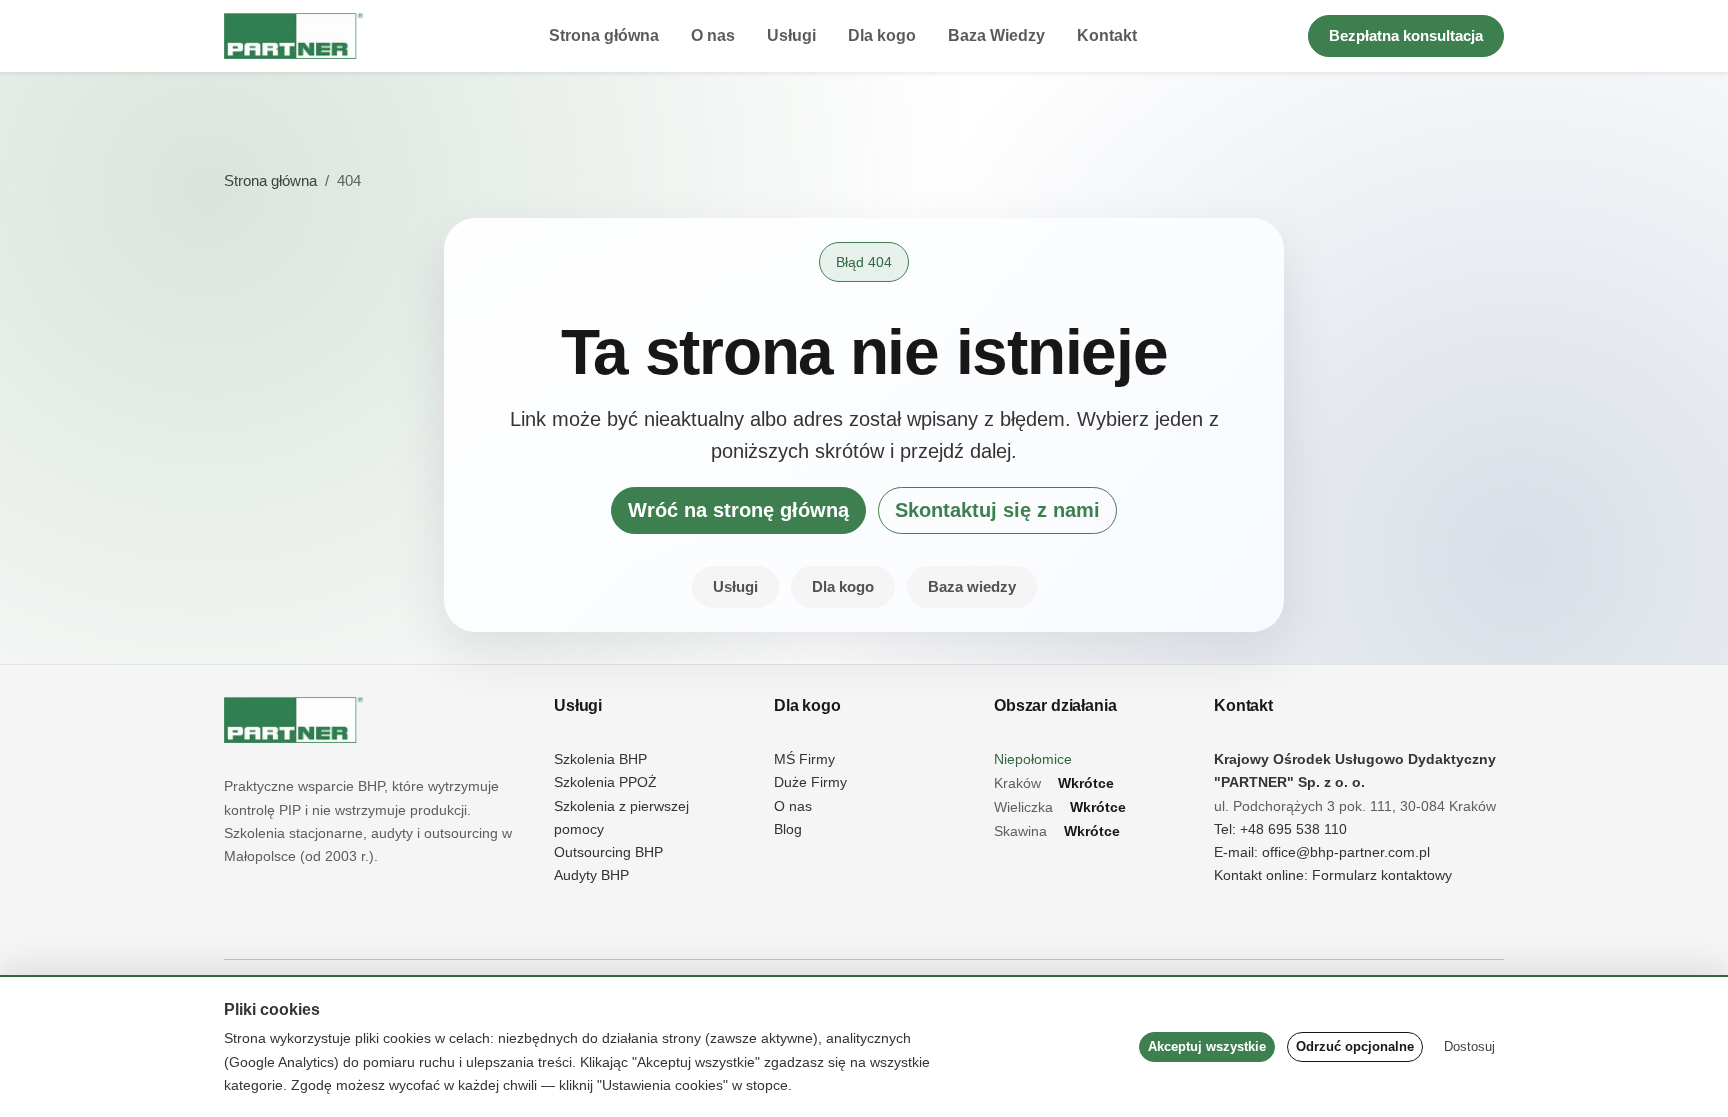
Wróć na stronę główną (738, 510)
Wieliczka (1060, 807)
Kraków (1054, 783)
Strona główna (604, 35)
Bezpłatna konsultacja (1406, 35)
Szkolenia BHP (600, 759)
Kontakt (1107, 35)
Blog (788, 829)
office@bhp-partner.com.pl (1346, 852)
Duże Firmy (810, 782)
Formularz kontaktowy (1382, 875)
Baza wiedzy (972, 586)
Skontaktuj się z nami (997, 510)
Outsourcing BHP (608, 852)
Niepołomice (1033, 759)
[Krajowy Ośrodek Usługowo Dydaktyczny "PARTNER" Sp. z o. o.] (293, 720)
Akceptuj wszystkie (1207, 1046)
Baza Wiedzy (996, 35)
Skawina (1057, 831)
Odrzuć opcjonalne (1355, 1046)
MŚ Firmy (804, 759)
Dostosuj (1469, 1046)
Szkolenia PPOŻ (605, 782)
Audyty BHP (591, 875)
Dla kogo (882, 35)
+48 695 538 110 (1293, 829)
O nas (713, 35)
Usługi (791, 35)
